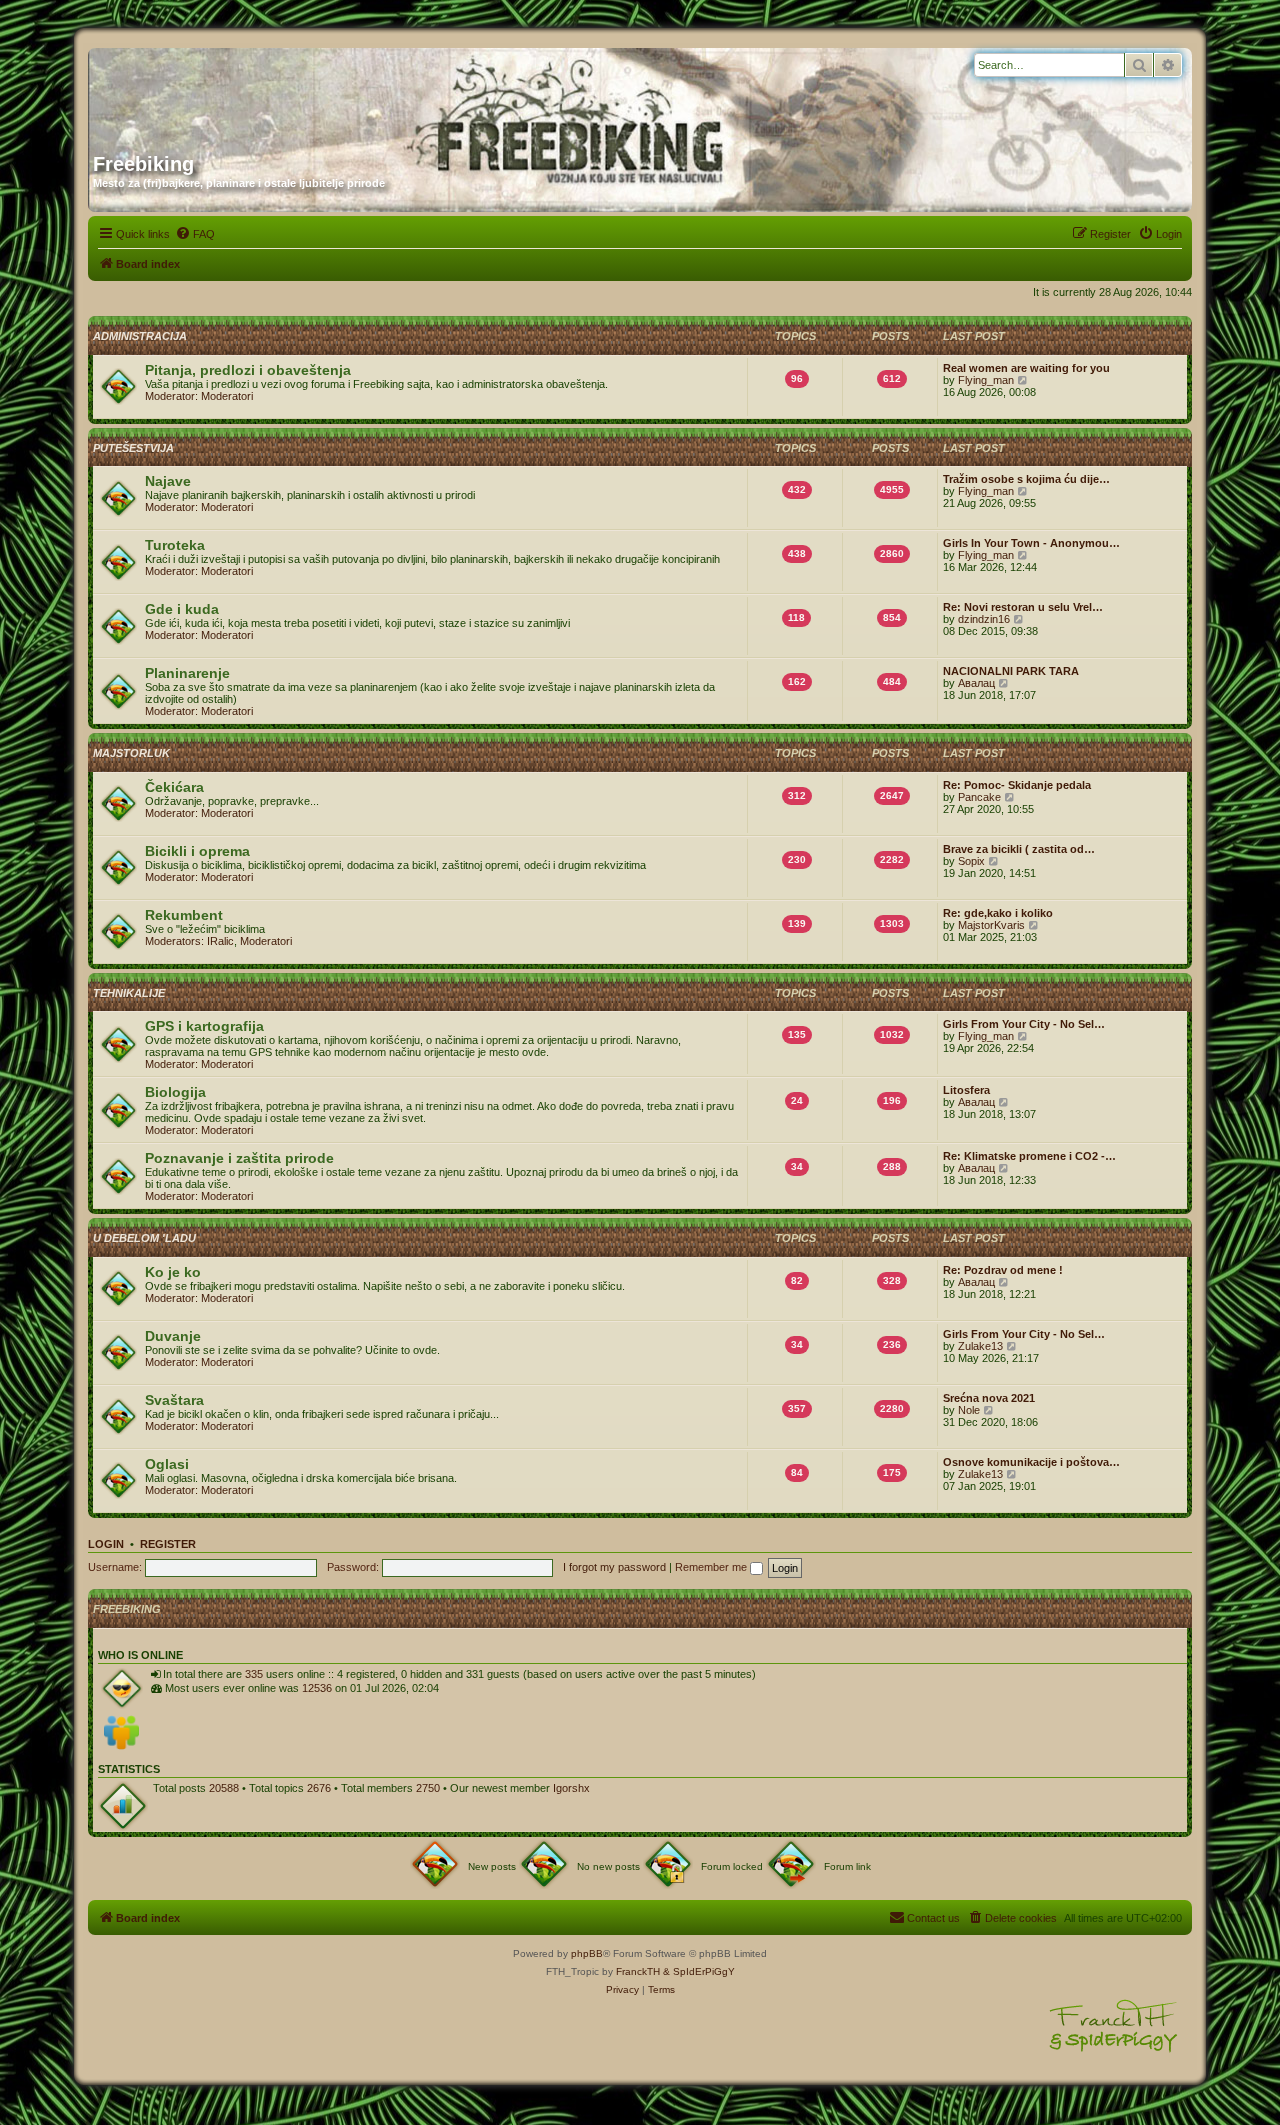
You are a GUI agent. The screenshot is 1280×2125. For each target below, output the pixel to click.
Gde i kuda (182, 609)
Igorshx (571, 1788)
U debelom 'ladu (144, 1238)
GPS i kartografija (204, 1026)
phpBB (587, 1953)
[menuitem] (195, 234)
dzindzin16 (984, 619)
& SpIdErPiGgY (699, 1971)
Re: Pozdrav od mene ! (1003, 1270)
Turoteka (175, 545)
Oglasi (167, 1464)
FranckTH (638, 1971)
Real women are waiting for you (1026, 368)
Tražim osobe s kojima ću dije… (1026, 479)
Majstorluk (131, 753)
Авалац (976, 683)
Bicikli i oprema (197, 851)
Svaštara (174, 1400)
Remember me (712, 1567)
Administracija (140, 336)
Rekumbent (184, 915)
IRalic (220, 941)
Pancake (979, 797)
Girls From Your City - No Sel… (1024, 1024)
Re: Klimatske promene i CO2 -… (1029, 1156)
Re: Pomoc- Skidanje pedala (1017, 785)
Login (106, 1544)
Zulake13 (980, 1346)
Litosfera (966, 1090)
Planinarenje (187, 673)
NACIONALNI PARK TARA (1011, 671)
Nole (969, 1410)
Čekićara (174, 787)
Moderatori (227, 396)
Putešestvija (133, 448)
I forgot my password (614, 1567)
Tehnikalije (129, 993)
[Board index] (285, 93)
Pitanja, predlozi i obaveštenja (248, 370)
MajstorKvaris (991, 925)
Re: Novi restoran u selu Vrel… (1023, 607)
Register (168, 1544)
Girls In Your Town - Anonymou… (1031, 543)
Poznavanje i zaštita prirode (239, 1158)
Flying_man (986, 380)
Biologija (175, 1092)
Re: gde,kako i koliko (998, 913)
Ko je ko (173, 1272)
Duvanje (173, 1336)
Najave (168, 481)
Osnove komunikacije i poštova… (1031, 1462)
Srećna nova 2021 (989, 1398)
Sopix (971, 861)
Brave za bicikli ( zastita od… (1019, 849)
